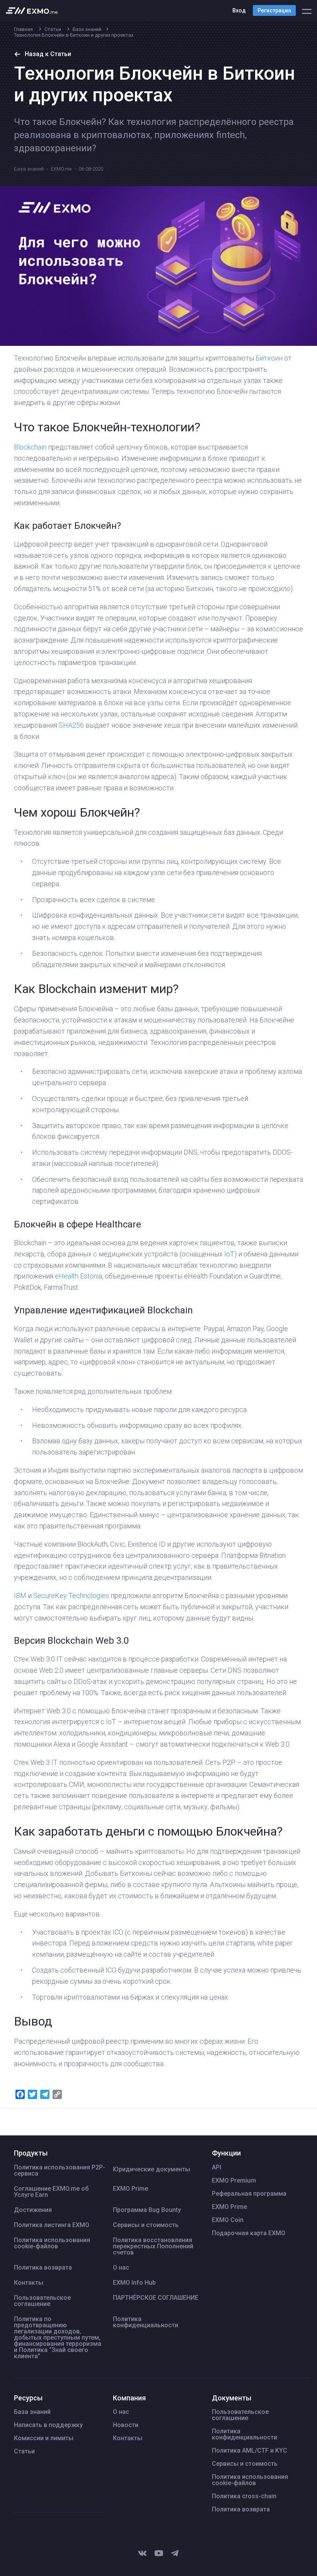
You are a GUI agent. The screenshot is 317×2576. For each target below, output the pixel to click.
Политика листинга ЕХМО (52, 2225)
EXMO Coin (228, 2220)
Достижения (33, 2210)
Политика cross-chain (244, 2496)
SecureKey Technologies (71, 1596)
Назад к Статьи (48, 54)
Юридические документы (152, 2169)
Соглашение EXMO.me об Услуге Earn (51, 2192)
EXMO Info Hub (134, 2283)
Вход (239, 10)
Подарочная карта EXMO (249, 2233)
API (216, 2167)
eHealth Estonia (78, 1276)
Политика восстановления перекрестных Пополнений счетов (153, 2246)
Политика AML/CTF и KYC (250, 2451)
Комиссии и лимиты (44, 2438)
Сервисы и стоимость (146, 2225)
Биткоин (270, 358)
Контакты (29, 2283)
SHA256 (71, 725)
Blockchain (30, 447)
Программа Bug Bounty (147, 2210)
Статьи (24, 2451)
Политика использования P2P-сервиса (60, 2171)
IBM (20, 1596)
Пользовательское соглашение (42, 2301)
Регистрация (274, 10)
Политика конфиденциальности (146, 2322)
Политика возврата (43, 2268)
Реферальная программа (249, 2194)
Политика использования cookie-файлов (52, 2243)
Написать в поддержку (48, 2425)
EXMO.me (61, 169)
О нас (121, 2268)
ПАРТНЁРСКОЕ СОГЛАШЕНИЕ (156, 2298)
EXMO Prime (130, 2189)
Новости (126, 2425)
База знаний (29, 169)
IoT (229, 1254)
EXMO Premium (234, 2181)
